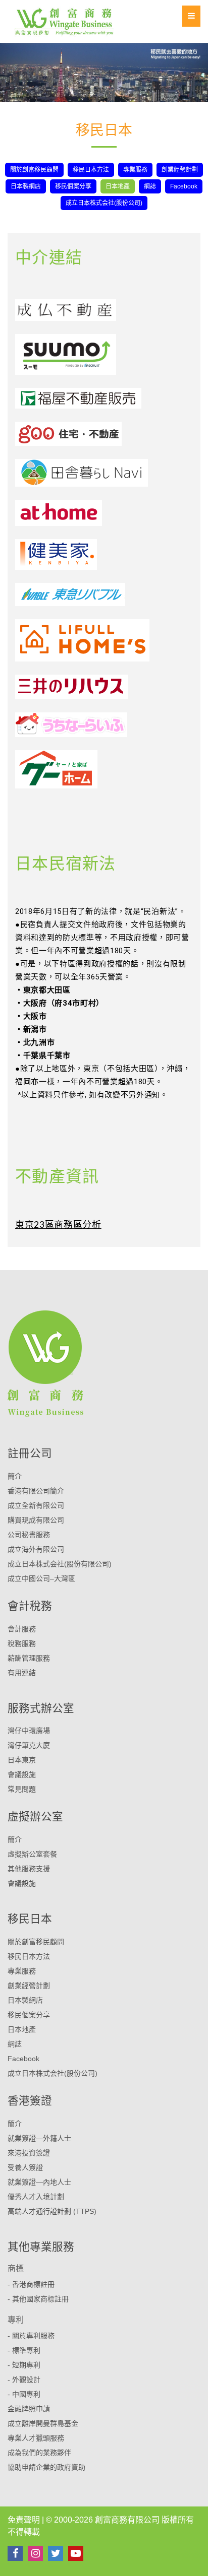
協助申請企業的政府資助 (46, 2467)
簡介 (15, 1476)
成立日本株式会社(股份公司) (104, 203)
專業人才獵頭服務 (36, 2438)
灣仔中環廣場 (29, 1731)
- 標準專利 (24, 2350)
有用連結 (22, 1673)
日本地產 (118, 186)
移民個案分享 (73, 186)
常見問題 (22, 1789)
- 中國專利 (24, 2394)
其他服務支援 (29, 1869)
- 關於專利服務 (31, 2336)
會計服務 (22, 1629)
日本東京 (22, 1760)
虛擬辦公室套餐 (32, 1854)
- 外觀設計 (24, 2380)
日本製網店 (26, 186)
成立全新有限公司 (36, 1505)
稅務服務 (22, 1643)
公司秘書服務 (29, 1535)
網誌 (150, 186)
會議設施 (22, 1774)
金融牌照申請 (29, 2409)
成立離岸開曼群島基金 (43, 2423)
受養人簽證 (25, 2167)
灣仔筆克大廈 (29, 1745)
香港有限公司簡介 (36, 1491)
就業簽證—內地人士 (39, 2182)
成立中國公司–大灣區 (41, 1578)
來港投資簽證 (29, 2153)
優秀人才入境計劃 (36, 2197)
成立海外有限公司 (36, 1549)
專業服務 (135, 170)
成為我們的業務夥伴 (39, 2453)
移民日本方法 (91, 170)
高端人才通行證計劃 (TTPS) (52, 2211)
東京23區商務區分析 (58, 1225)
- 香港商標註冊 (31, 2284)
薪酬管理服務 (29, 1658)
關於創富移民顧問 (34, 170)
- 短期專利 (24, 2365)
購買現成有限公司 (36, 1520)
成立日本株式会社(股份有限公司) (60, 1564)
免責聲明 (24, 2520)
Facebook (184, 186)
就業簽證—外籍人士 (39, 2138)
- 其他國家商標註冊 (38, 2299)
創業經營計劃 (180, 170)
